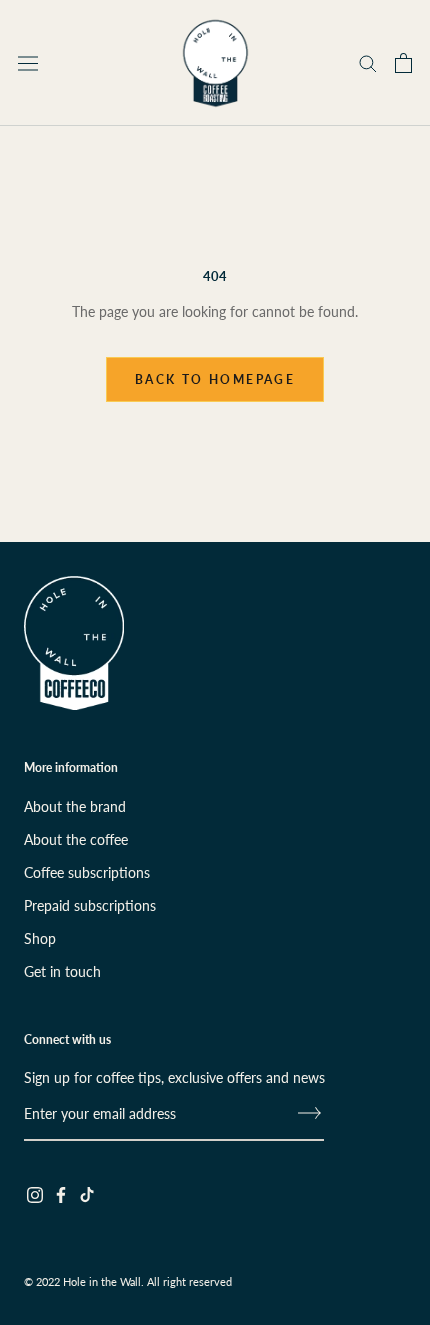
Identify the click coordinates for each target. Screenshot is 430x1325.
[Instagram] (35, 1193)
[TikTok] (87, 1193)
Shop (40, 938)
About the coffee (76, 839)
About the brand (75, 806)
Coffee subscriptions (87, 872)
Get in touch (62, 971)
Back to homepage (215, 379)
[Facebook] (61, 1193)
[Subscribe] (309, 1113)
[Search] (368, 62)
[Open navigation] (28, 63)
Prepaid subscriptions (90, 905)
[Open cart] (403, 63)
